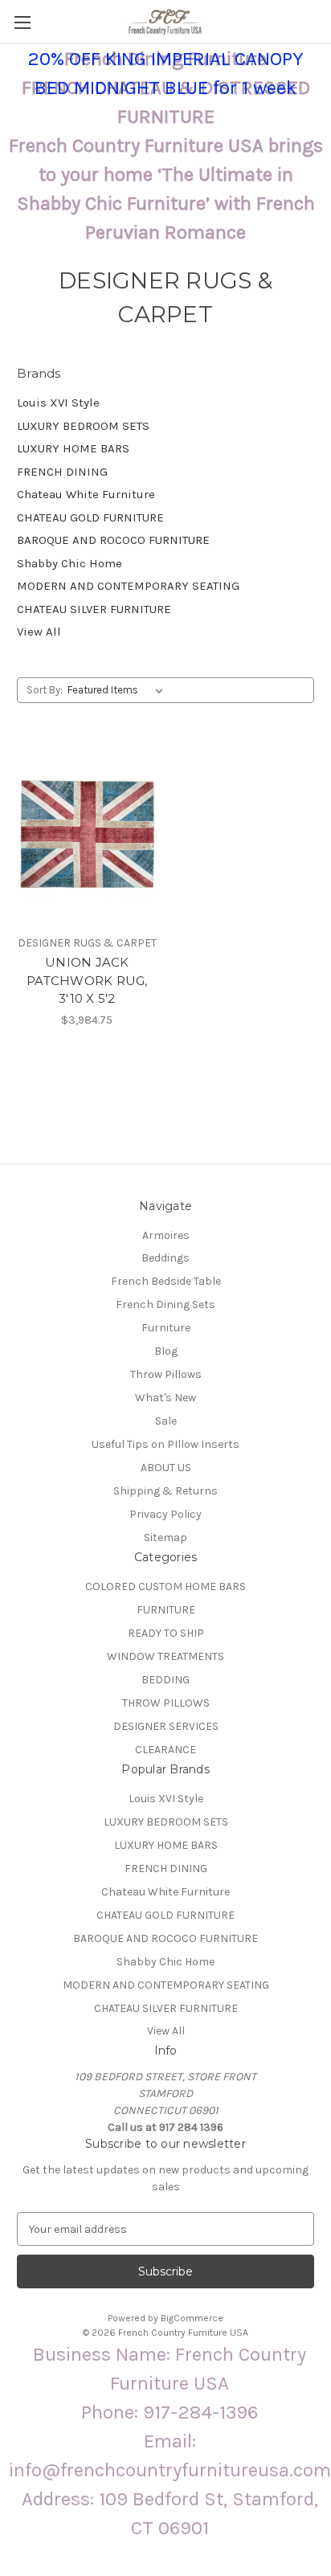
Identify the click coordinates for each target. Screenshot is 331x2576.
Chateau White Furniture (86, 494)
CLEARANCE (165, 1750)
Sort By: (45, 690)
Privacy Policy (165, 1514)
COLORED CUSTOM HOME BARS (165, 1586)
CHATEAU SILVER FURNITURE (94, 609)
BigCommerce (192, 2318)
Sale (166, 1421)
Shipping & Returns (165, 1491)
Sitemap (165, 1537)
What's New (165, 1398)
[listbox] (119, 690)
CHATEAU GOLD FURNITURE (90, 517)
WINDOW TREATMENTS (165, 1656)
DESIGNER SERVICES (166, 1726)
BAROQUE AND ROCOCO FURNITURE (113, 540)
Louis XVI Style (58, 403)
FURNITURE (166, 1610)
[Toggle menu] (22, 22)
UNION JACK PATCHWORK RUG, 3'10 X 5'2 (87, 980)
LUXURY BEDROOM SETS (83, 426)
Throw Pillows (166, 1374)
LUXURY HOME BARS (73, 448)
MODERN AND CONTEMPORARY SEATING (128, 586)
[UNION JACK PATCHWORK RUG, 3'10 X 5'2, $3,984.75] (87, 834)
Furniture (166, 1328)
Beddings (165, 1258)
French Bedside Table (166, 1281)
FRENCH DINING (62, 472)
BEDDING (165, 1680)
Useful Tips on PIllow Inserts (165, 1444)
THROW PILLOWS (166, 1703)
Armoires (166, 1235)
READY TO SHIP (166, 1633)
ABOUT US (166, 1468)
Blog (166, 1351)
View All (39, 632)
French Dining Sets (165, 1304)
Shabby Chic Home (69, 563)
